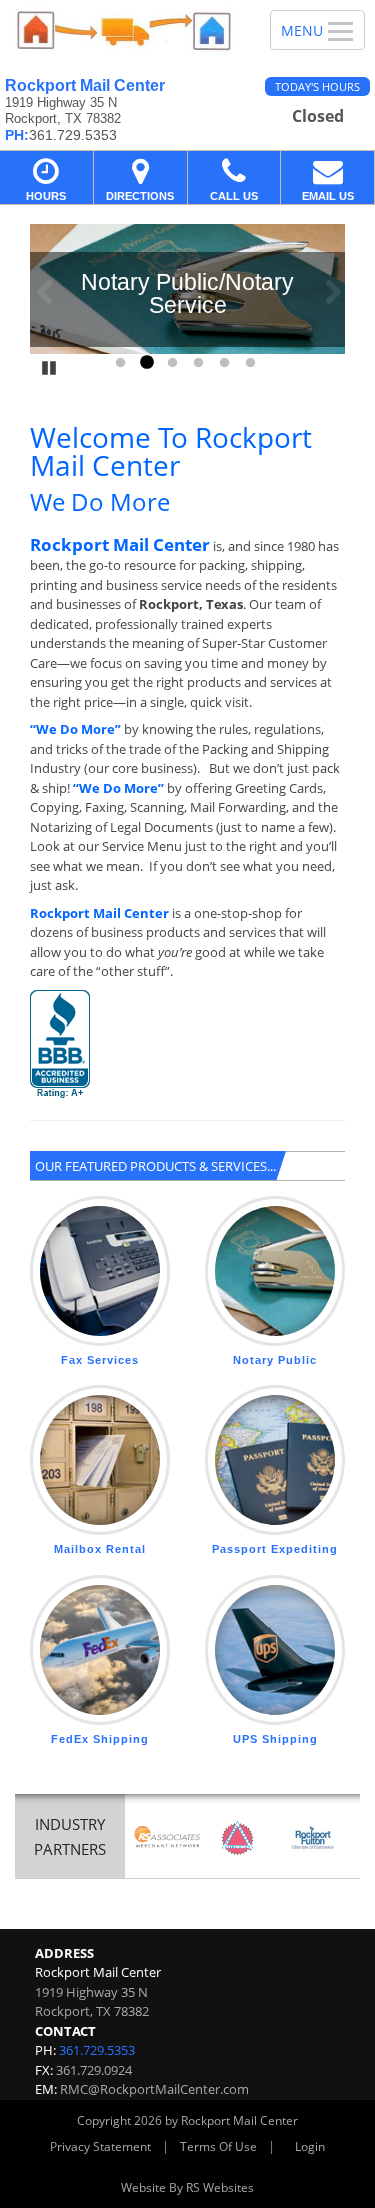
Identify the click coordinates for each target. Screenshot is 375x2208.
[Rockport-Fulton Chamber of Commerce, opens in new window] (313, 1838)
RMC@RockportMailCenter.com (154, 2089)
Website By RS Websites (187, 2187)
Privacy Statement (100, 2146)
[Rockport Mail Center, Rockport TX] (124, 31)
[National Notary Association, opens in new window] (237, 1838)
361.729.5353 (97, 2050)
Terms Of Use (218, 2146)
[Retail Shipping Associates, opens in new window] (167, 1838)
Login (310, 2146)
